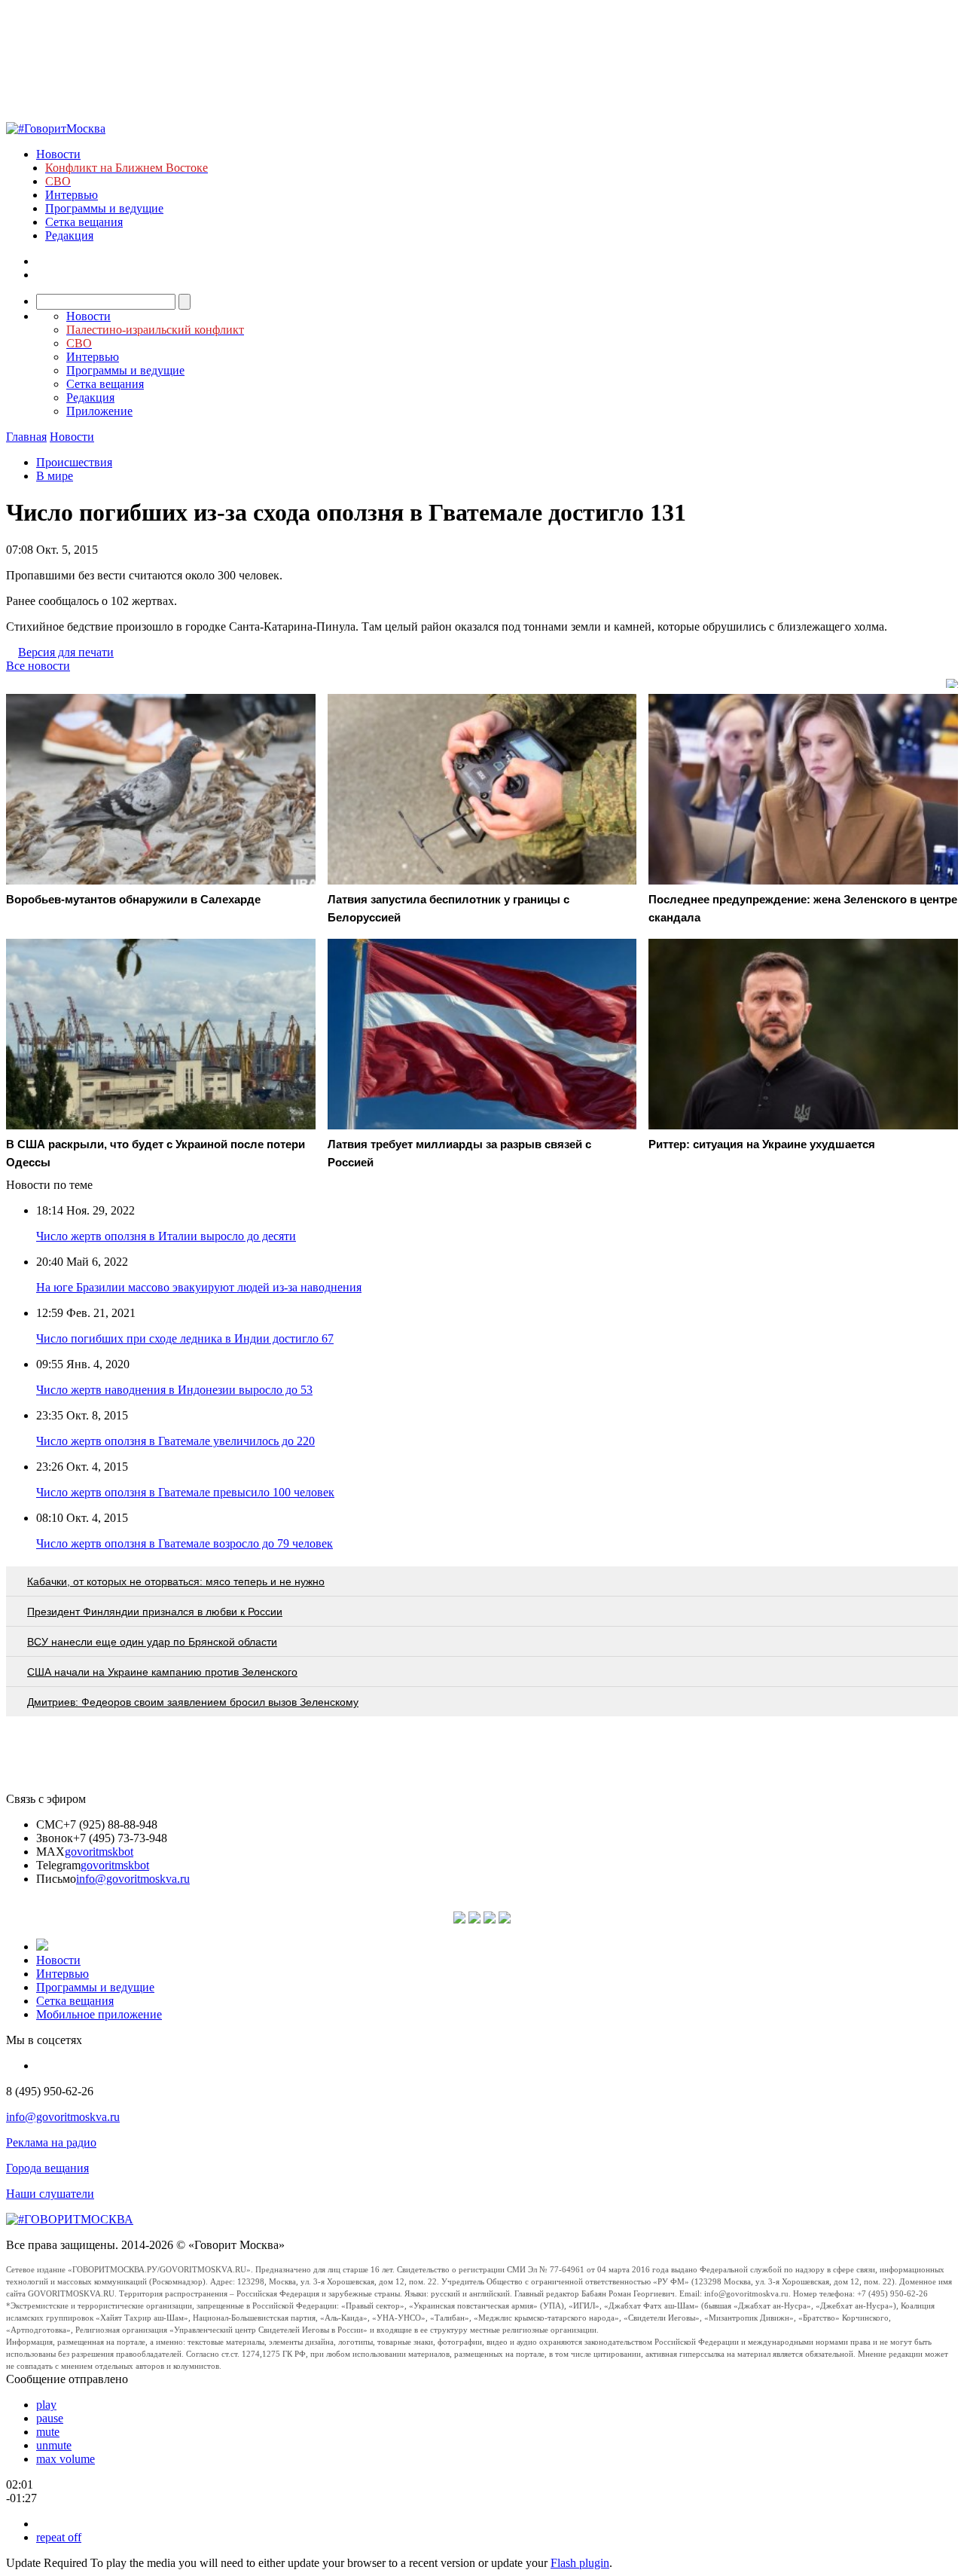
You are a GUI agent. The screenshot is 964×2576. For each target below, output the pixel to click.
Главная (26, 437)
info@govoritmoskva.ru (133, 1879)
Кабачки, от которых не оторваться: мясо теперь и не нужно (176, 1581)
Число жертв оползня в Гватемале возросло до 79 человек (185, 1543)
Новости (58, 154)
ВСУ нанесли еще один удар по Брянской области (152, 1642)
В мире (55, 476)
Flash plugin (580, 2563)
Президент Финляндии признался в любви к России (155, 1612)
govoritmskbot (99, 1852)
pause (50, 2418)
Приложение (99, 411)
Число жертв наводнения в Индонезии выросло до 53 (174, 1390)
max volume (66, 2459)
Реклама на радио (51, 2142)
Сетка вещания (84, 222)
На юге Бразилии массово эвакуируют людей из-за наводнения (199, 1287)
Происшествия (74, 462)
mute (48, 2432)
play (46, 2405)
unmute (54, 2445)
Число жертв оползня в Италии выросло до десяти (166, 1236)
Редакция (69, 235)
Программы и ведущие (104, 208)
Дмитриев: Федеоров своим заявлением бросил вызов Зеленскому (193, 1702)
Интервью (72, 195)
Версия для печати (66, 652)
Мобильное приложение (99, 2014)
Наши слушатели (50, 2194)
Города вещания (47, 2168)
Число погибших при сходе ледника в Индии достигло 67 (185, 1338)
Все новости (38, 666)
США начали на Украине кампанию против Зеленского (162, 1672)
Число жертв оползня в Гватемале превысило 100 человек (185, 1492)
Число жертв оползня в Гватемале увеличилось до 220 (175, 1441)
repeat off (59, 2537)
